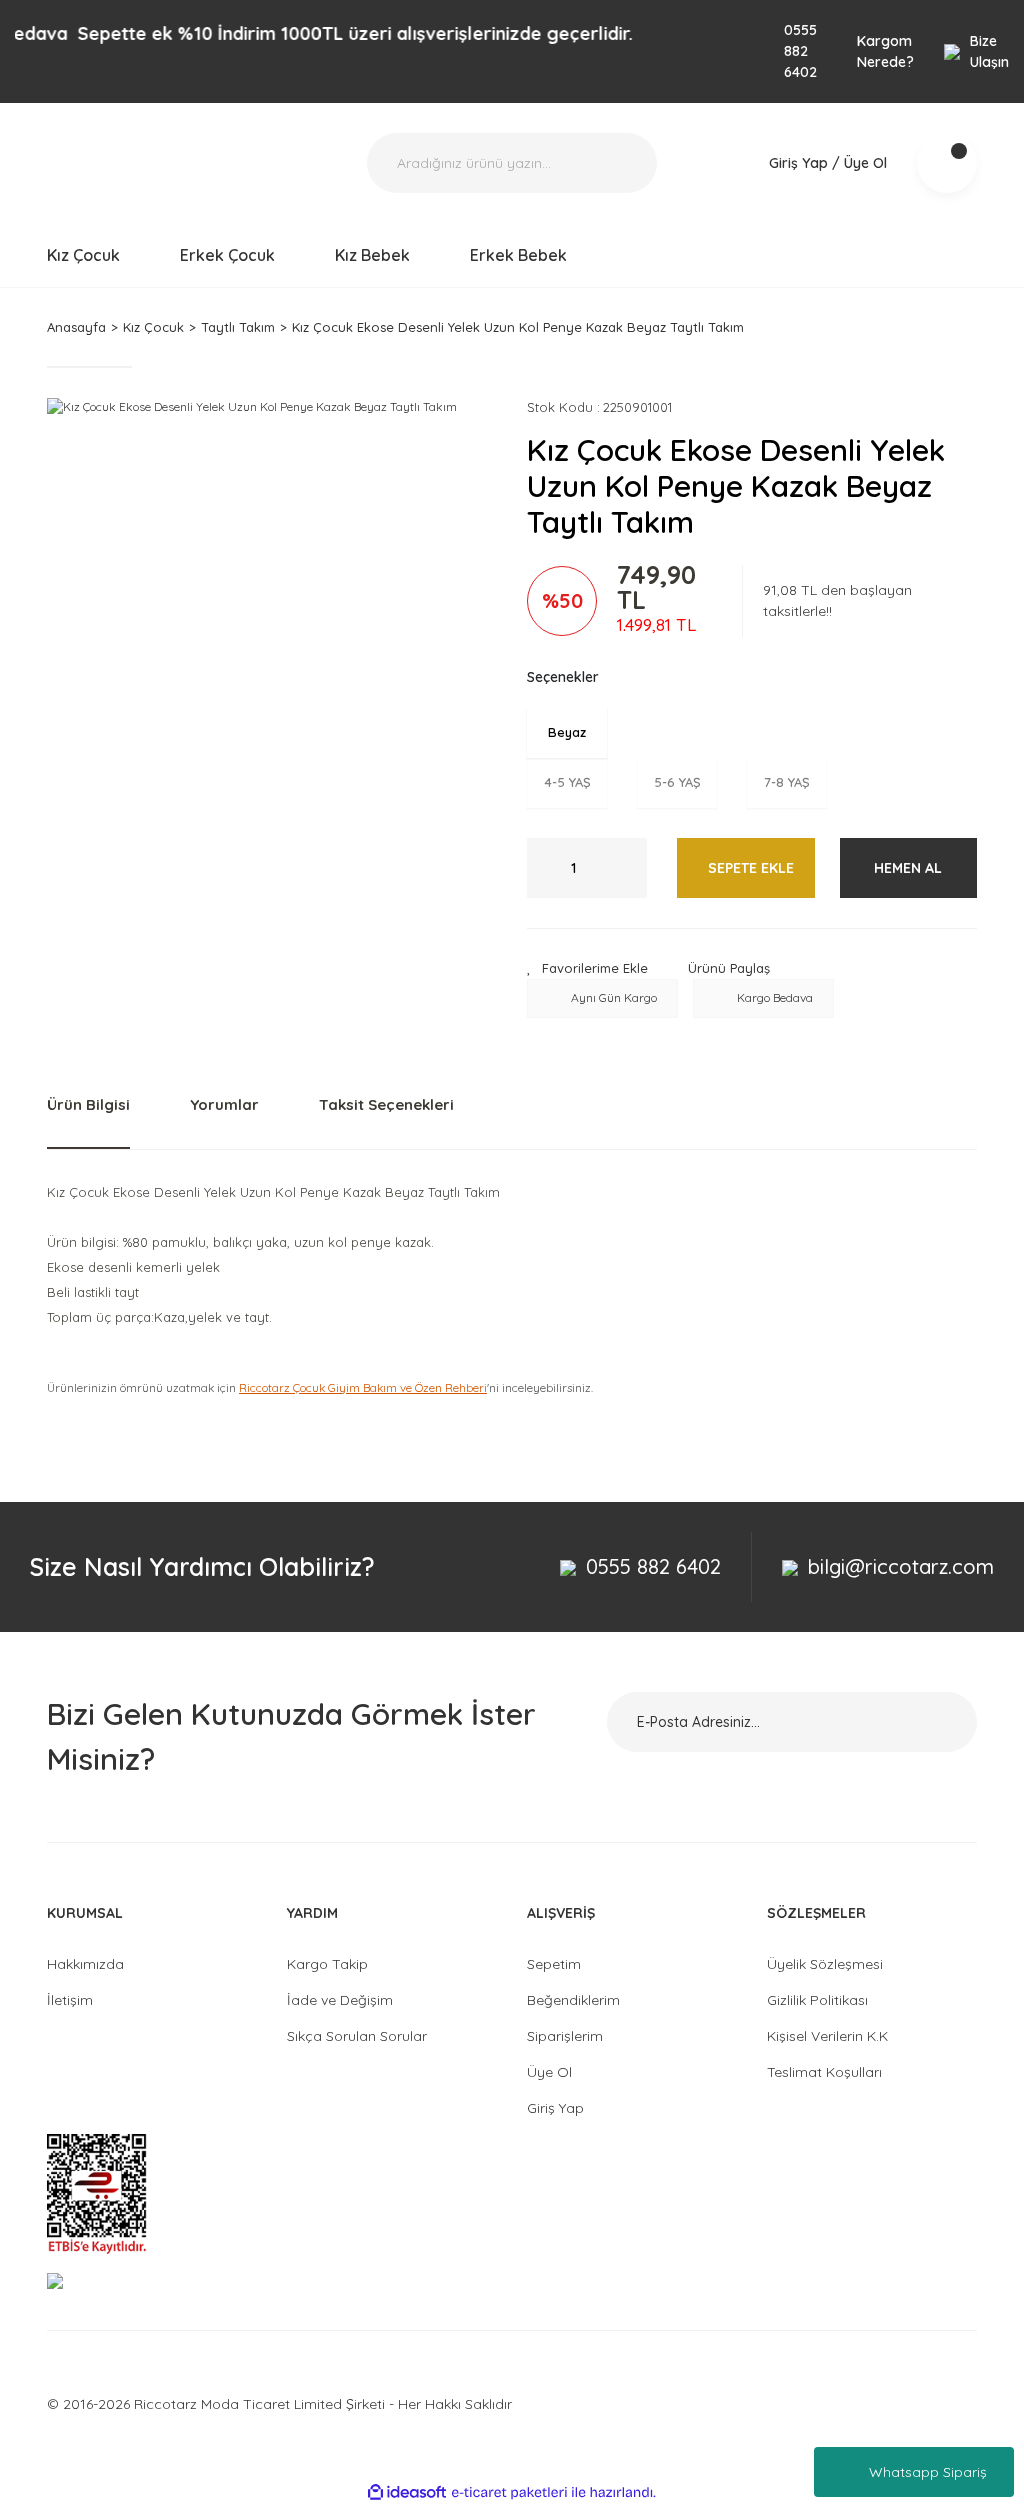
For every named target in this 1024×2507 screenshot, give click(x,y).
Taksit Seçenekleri (386, 1104)
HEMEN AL (908, 868)
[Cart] (947, 163)
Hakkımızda (85, 1964)
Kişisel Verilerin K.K (827, 2036)
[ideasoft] (407, 2492)
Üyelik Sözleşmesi (825, 1964)
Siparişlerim (565, 2036)
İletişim (70, 2000)
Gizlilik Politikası (817, 2000)
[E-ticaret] (509, 2492)
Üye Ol (549, 2072)
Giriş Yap (555, 2108)
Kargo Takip (327, 1964)
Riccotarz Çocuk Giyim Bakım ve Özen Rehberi (363, 1387)
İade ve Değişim (340, 2000)
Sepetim (554, 1964)
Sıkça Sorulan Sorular (357, 2036)
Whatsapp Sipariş (928, 2472)
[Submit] (937, 1722)
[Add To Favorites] (587, 969)
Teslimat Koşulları (824, 2072)
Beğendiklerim (573, 2000)
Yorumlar (224, 1104)
